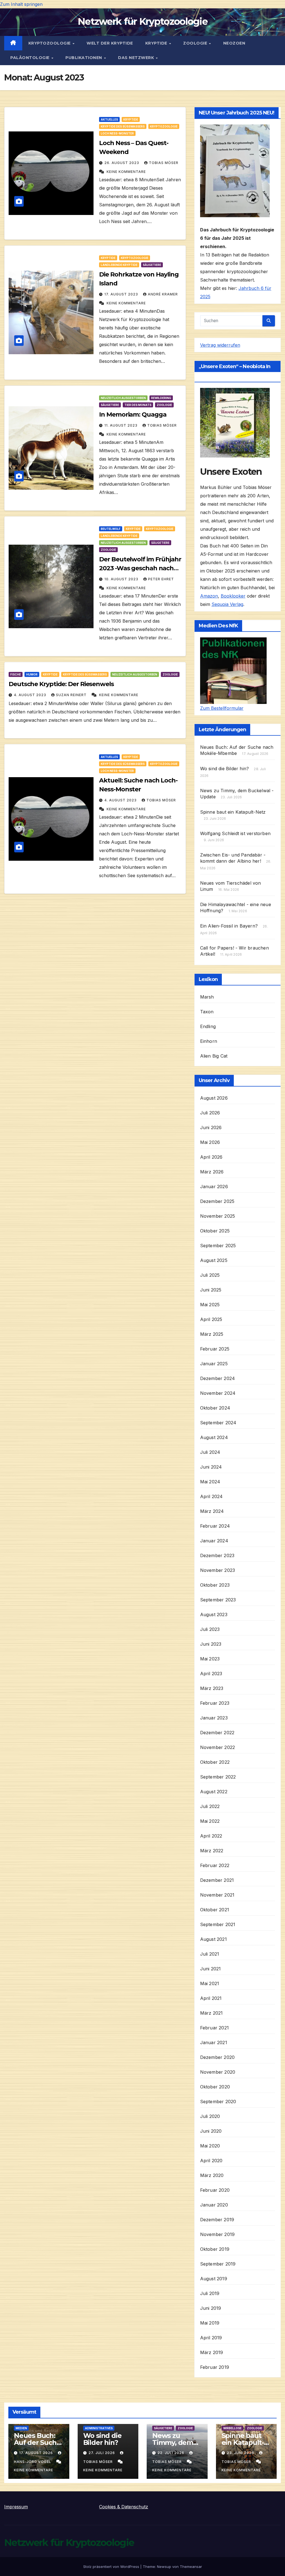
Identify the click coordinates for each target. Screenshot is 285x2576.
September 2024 (218, 1423)
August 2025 (214, 1260)
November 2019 (218, 2234)
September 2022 (218, 1777)
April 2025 (211, 1319)
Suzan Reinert (72, 695)
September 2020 (218, 2102)
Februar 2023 (215, 1703)
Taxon (207, 1012)
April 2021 (211, 1998)
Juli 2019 (210, 2293)
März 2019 (212, 2352)
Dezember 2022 (217, 1733)
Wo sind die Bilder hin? (225, 769)
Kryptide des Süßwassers (123, 126)
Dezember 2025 (217, 1201)
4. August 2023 (31, 695)
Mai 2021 (210, 1983)
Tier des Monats (138, 405)
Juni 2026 (211, 1127)
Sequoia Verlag (227, 604)
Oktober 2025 (215, 1231)
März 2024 (212, 1511)
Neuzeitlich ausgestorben (123, 398)
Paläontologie (30, 58)
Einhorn (209, 1041)
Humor (32, 674)
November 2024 (218, 1393)
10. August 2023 (122, 579)
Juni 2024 (211, 1467)
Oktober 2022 (215, 1762)
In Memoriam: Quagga (133, 414)
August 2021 (213, 1939)
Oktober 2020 (215, 2087)
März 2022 (212, 1851)
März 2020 (212, 2175)
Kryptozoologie (50, 43)
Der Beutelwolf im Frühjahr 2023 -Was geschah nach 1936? (140, 568)
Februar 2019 (215, 2367)
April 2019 (211, 2338)
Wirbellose (232, 2428)
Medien (21, 2428)
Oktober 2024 (215, 1408)
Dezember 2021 (217, 1880)
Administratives (99, 2428)
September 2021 (218, 1924)
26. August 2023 (122, 163)
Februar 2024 (215, 1526)
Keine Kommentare (126, 172)
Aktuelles (109, 119)
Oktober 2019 (215, 2249)
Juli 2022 (210, 1806)
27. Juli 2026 (102, 2453)
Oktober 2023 (215, 1585)
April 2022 (211, 1836)
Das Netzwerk (137, 58)
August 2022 (214, 1792)
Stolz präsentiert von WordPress (112, 2567)
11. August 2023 (121, 425)
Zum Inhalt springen (21, 4)
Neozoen (234, 43)
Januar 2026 (214, 1187)
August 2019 (214, 2279)
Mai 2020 (210, 2146)
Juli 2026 (210, 1113)
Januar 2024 (214, 1541)
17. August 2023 (122, 294)
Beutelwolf (111, 529)
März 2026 (212, 1172)
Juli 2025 (210, 1275)
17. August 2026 (37, 2453)
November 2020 (218, 2072)
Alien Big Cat (214, 1056)
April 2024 (212, 1496)
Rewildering (161, 398)
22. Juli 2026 (171, 2453)
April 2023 (211, 1674)
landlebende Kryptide (119, 265)
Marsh (207, 997)
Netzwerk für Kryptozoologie (142, 21)
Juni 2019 (211, 2308)
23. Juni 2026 (241, 2453)
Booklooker (233, 596)
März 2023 (212, 1688)
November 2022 (218, 1747)
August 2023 (214, 1614)
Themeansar (191, 2567)
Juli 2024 (210, 1452)
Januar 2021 (214, 2042)
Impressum (16, 2507)
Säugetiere (152, 265)
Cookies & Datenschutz (124, 2507)
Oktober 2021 (215, 1910)
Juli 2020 (210, 2116)
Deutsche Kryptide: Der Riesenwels (61, 684)
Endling (208, 1026)
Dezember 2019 (217, 2220)
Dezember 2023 (217, 1555)
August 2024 (214, 1437)
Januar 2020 (214, 2205)
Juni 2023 (211, 1644)
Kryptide (157, 43)
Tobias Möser (164, 163)
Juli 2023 (210, 1629)
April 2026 (211, 1157)
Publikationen (84, 58)
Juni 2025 (211, 1290)
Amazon (209, 596)
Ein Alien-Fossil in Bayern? (229, 926)
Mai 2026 (210, 1142)
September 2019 (218, 2264)
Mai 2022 (210, 1821)
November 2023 (218, 1570)
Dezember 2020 (218, 2057)
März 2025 (212, 1334)
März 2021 (212, 2013)
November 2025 (218, 1216)
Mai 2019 (210, 2323)
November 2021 (217, 1895)
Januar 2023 (214, 1718)
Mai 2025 (210, 1305)
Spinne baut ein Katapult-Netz (233, 812)
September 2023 (218, 1600)
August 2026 (214, 1098)
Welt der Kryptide (110, 43)
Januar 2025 (214, 1364)
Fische (16, 674)
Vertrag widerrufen (220, 345)
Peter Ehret (161, 579)
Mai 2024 (210, 1482)
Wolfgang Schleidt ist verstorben (235, 833)
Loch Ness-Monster (117, 133)
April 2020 (211, 2161)
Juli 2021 (210, 1954)
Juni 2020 (211, 2131)
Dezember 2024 (218, 1378)
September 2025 (218, 1246)
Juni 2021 (211, 1969)
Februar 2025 (215, 1349)
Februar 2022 (215, 1865)
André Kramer (163, 294)
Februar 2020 (215, 2190)
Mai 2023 (210, 1659)
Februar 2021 (214, 2028)
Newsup (164, 2567)
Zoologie (196, 43)
